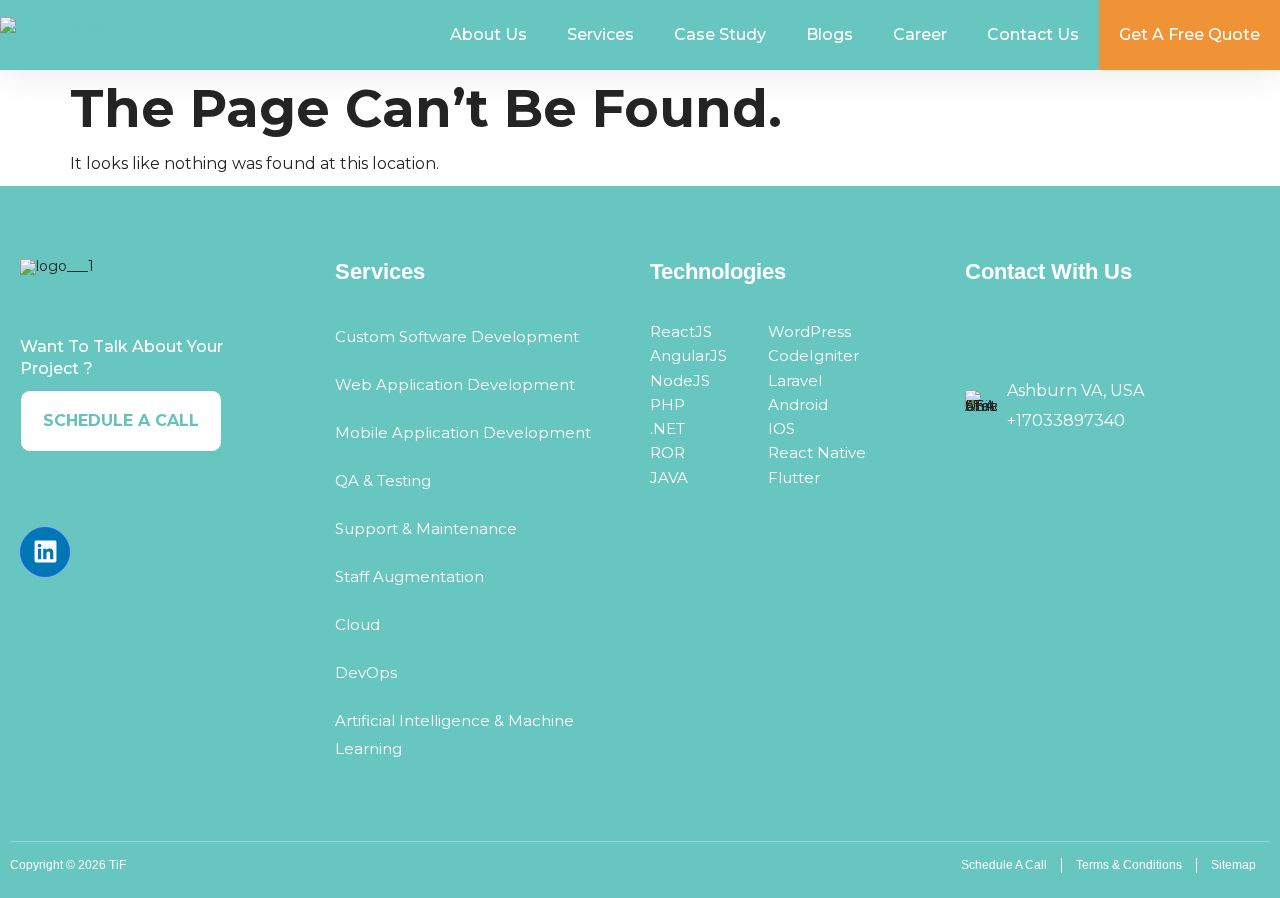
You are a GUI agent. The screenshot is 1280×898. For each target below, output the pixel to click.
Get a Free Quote (1189, 34)
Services (600, 34)
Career (920, 34)
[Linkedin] (45, 552)
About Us (488, 34)
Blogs (829, 34)
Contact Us (1033, 34)
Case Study (720, 34)
